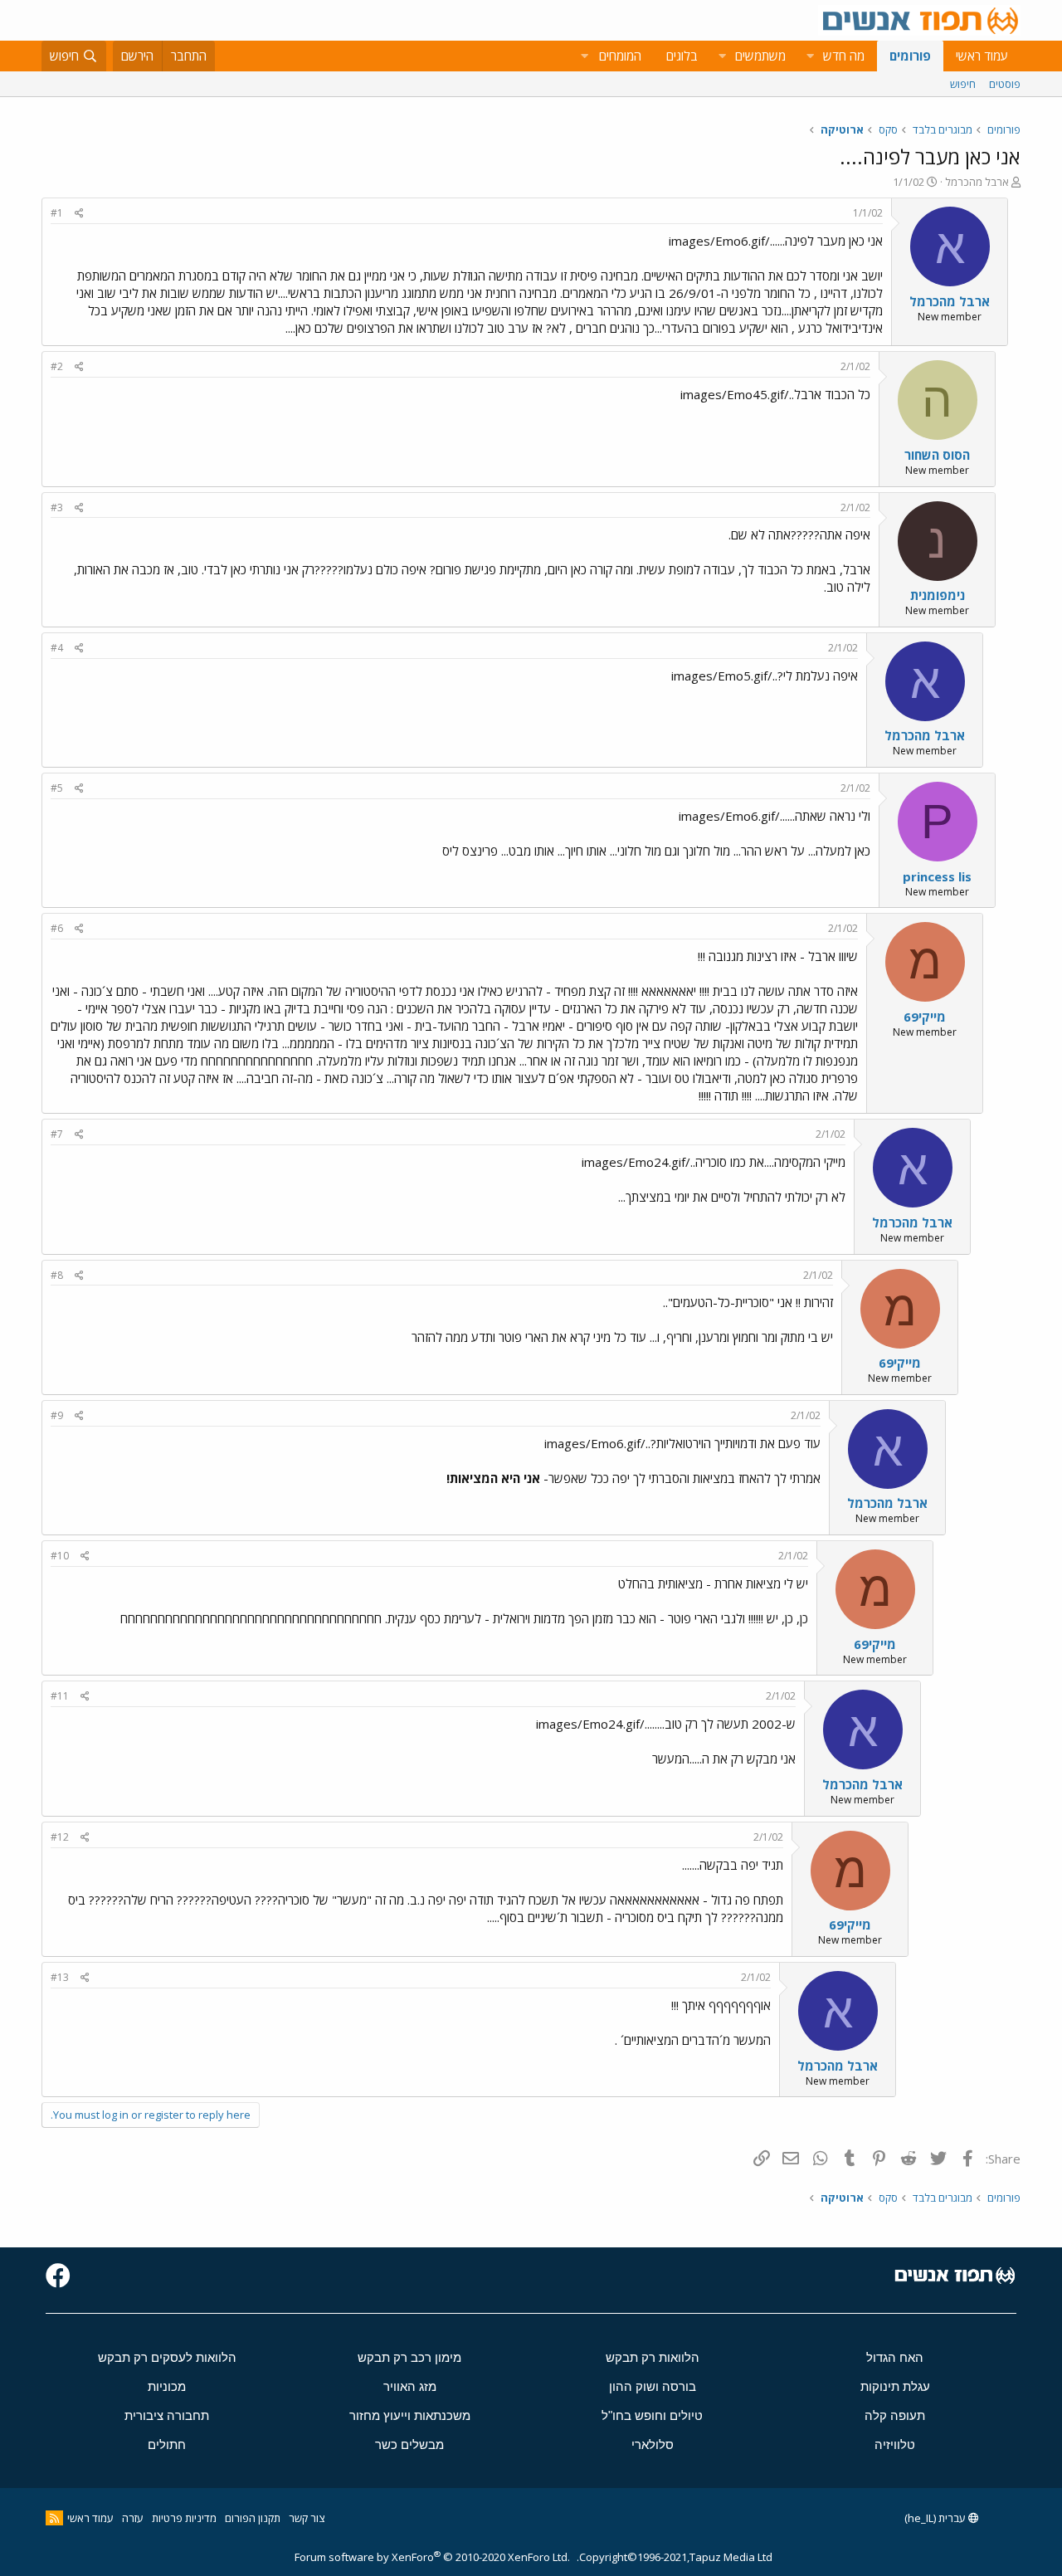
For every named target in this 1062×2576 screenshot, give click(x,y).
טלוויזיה (895, 2444)
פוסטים (1005, 84)
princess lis (937, 876)
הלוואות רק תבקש (653, 2357)
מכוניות (167, 2386)
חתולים (167, 2444)
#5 (57, 788)
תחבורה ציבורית (167, 2415)
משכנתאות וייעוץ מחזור (410, 2415)
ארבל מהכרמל (977, 182)
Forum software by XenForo (432, 2557)
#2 (57, 366)
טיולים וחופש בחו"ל (652, 2415)
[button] (810, 56)
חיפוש (963, 84)
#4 (57, 648)
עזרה (133, 2518)
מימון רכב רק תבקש (409, 2357)
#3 (57, 507)
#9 (57, 1415)
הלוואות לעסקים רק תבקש (167, 2357)
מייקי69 (925, 1017)
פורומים (910, 56)
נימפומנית (938, 595)
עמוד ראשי (982, 56)
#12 (60, 1837)
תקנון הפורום (253, 2518)
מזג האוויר (410, 2386)
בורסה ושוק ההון (653, 2386)
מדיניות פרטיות (184, 2518)
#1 (57, 213)
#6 (57, 928)
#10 (60, 1556)
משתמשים (760, 56)
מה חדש (844, 56)
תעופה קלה (895, 2415)
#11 (60, 1696)
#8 (57, 1275)
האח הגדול (895, 2357)
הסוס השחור (937, 455)
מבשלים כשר (409, 2444)
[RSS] (54, 2518)
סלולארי (653, 2444)
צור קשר (307, 2518)
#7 (57, 1134)
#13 (60, 1977)
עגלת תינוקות (895, 2386)
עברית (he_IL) (936, 2518)
